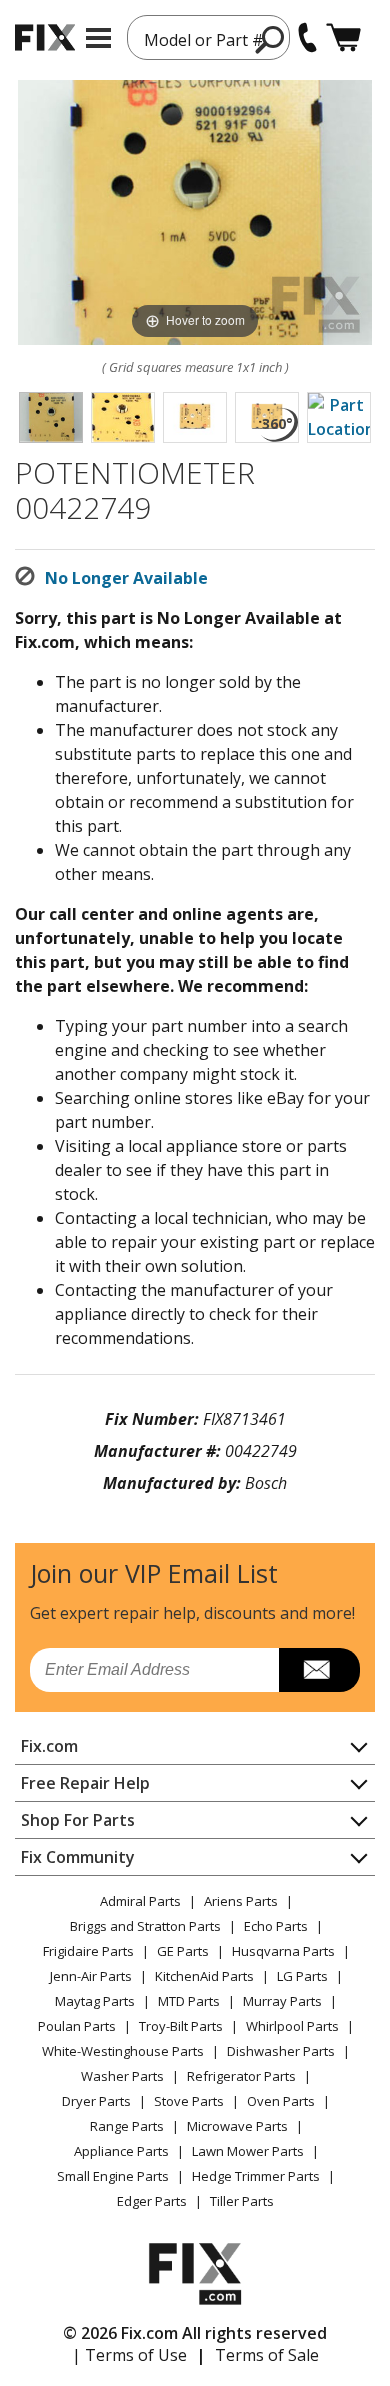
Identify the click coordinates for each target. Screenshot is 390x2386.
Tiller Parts (242, 2201)
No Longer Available (126, 578)
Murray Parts (282, 2001)
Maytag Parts (95, 2001)
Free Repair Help (85, 1783)
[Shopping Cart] (343, 37)
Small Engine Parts (113, 2176)
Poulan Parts (77, 2026)
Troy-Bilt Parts (181, 2026)
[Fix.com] (45, 37)
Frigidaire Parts (88, 1951)
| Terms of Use (129, 2355)
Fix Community (78, 1857)
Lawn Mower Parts (248, 2151)
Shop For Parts (78, 1820)
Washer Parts (122, 2076)
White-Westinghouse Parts (123, 2051)
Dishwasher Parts (281, 2051)
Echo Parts (276, 1926)
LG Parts (302, 1976)
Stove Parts (189, 2101)
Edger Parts (152, 2201)
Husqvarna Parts (283, 1951)
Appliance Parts (121, 2151)
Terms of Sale (267, 2355)
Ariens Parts (241, 1901)
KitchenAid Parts (204, 1976)
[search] (270, 39)
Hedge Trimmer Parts (256, 2176)
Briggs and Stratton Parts (145, 1926)
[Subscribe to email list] (319, 1670)
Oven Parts (281, 2101)
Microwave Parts (237, 2126)
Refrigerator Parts (241, 2076)
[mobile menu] (98, 38)
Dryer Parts (96, 2101)
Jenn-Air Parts (91, 1976)
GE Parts (183, 1951)
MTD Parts (189, 2001)
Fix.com (49, 1746)
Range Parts (127, 2126)
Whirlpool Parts (292, 2026)
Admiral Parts (140, 1901)
